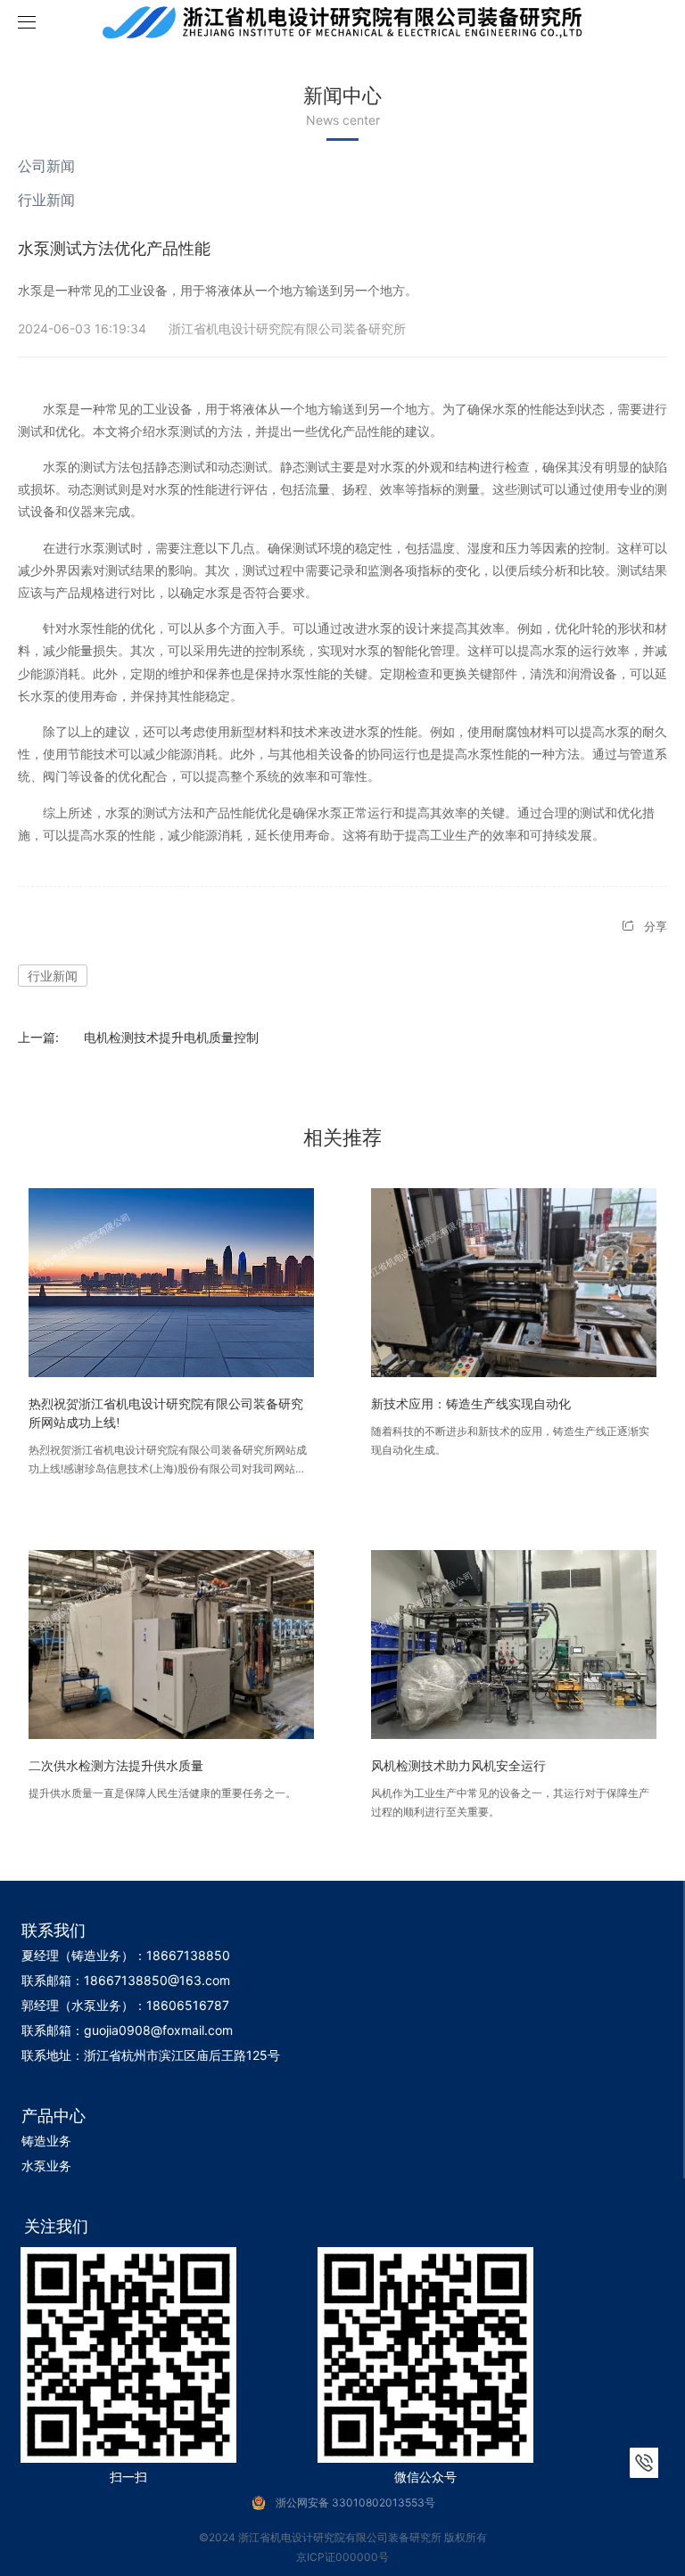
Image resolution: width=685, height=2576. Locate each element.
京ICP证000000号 (342, 2557)
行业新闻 (46, 200)
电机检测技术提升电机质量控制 (171, 1037)
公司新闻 (46, 166)
